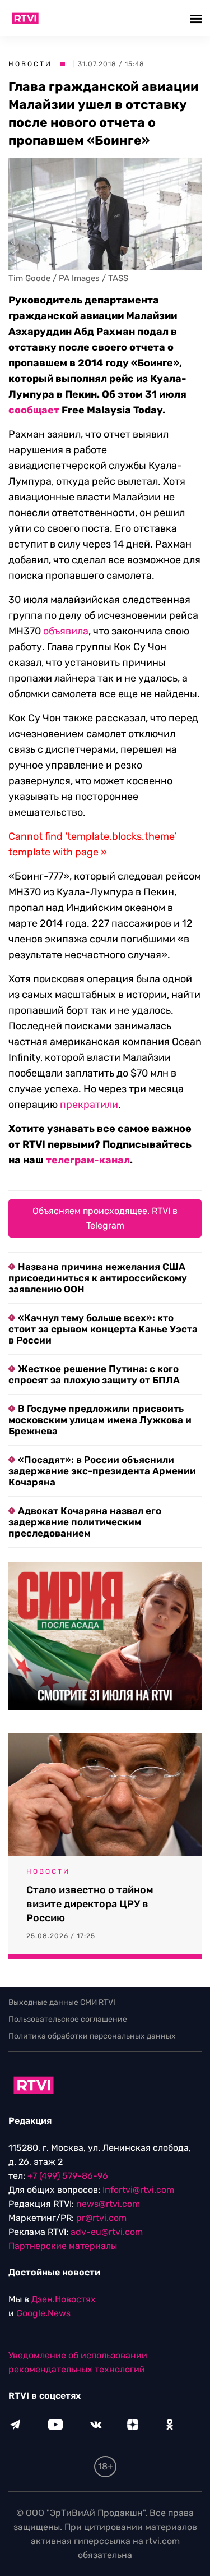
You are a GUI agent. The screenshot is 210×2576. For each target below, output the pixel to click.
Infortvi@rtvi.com (138, 2190)
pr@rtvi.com (101, 2218)
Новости (30, 64)
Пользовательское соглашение (68, 2019)
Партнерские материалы (63, 2246)
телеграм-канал (88, 1160)
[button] (197, 18)
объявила (66, 631)
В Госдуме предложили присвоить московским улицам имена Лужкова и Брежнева (100, 1420)
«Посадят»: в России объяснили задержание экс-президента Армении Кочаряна (102, 1471)
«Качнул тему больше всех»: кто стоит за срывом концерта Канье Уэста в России (103, 1329)
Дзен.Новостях (64, 2299)
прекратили (89, 1105)
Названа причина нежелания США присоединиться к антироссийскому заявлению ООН (98, 1278)
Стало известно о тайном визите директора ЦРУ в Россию (90, 1904)
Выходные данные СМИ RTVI (62, 2002)
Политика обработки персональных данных (92, 2036)
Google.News (43, 2313)
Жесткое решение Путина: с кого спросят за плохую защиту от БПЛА (94, 1374)
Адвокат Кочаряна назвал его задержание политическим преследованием (85, 1522)
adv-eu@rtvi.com (107, 2232)
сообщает (34, 410)
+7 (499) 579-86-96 (68, 2176)
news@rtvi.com (108, 2204)
